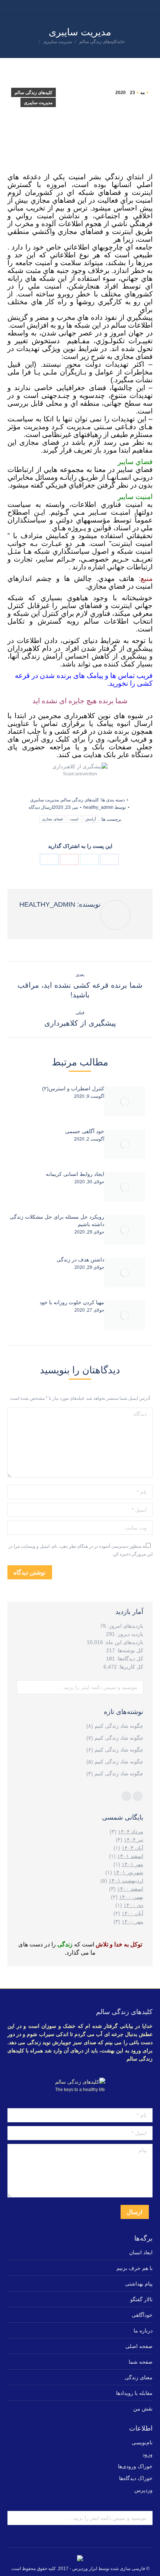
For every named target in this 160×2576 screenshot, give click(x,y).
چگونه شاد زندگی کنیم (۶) (115, 1750)
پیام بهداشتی (139, 2284)
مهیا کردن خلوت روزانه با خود (72, 1302)
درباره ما (143, 2331)
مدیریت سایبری (38, 103)
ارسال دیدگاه (41, 807)
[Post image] (125, 1102)
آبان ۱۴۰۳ (132, 1848)
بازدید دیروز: (129, 1634)
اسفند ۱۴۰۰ (130, 1889)
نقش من (143, 2409)
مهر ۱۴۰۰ (132, 1921)
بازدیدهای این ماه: (123, 1642)
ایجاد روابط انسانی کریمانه (75, 1174)
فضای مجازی (52, 819)
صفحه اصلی (139, 2346)
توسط (105, 807)
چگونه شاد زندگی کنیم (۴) (115, 1773)
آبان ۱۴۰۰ (132, 1913)
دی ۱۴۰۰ (133, 1905)
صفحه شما (141, 2362)
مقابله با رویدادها (134, 2393)
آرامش (91, 819)
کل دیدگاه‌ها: (129, 1659)
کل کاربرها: (130, 1667)
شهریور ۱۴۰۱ (128, 1872)
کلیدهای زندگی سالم (33, 93)
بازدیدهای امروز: (125, 1626)
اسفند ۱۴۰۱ (130, 1856)
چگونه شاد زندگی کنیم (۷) (115, 1738)
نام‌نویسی (142, 2442)
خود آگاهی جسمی (85, 1131)
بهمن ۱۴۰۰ (131, 1897)
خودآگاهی (142, 2315)
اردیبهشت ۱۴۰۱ (126, 1881)
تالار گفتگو (141, 2299)
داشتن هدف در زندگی (80, 1260)
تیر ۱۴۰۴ (134, 1840)
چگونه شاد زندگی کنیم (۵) (115, 1762)
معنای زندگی (139, 2377)
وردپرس (143, 2490)
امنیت (74, 819)
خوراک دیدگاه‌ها (136, 2478)
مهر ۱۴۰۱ (132, 1864)
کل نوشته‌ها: (129, 1650)
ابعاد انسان (141, 2252)
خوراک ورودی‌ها (135, 2466)
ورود (148, 2454)
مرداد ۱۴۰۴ (131, 1831)
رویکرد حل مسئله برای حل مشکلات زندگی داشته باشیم (57, 1221)
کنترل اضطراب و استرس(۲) (73, 1088)
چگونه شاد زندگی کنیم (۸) (115, 1726)
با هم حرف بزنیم (135, 2268)
